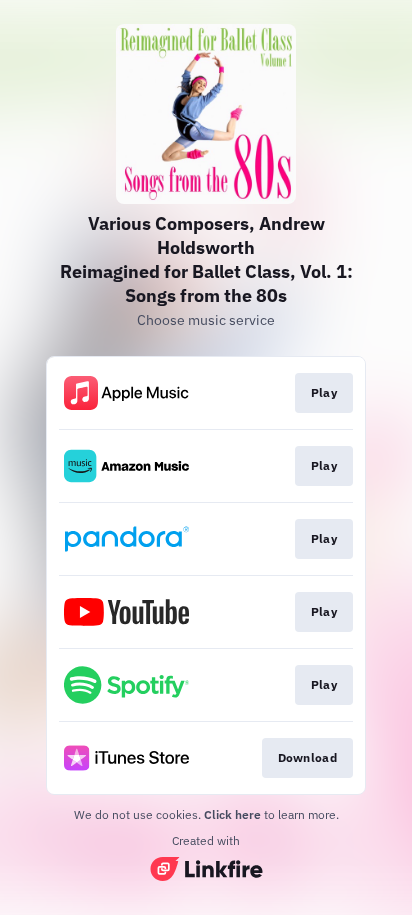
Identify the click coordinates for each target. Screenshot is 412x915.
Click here (232, 814)
